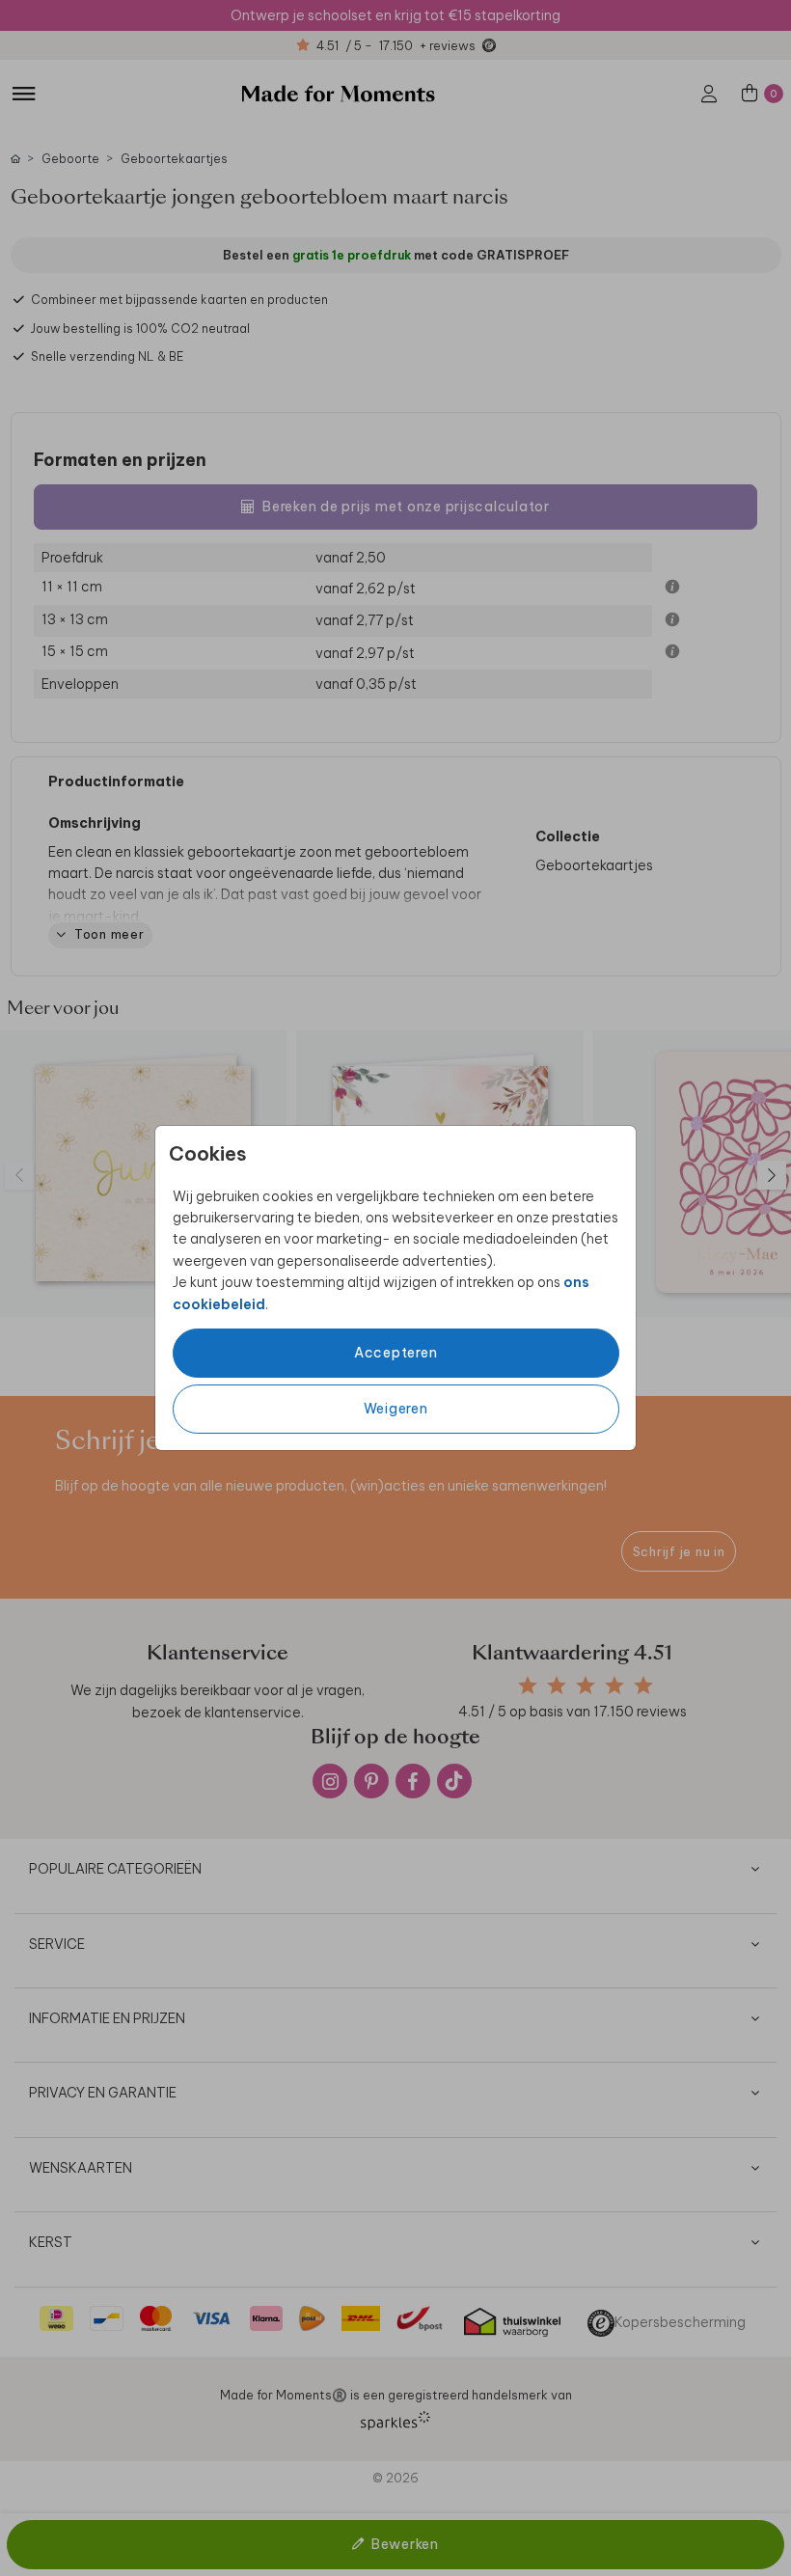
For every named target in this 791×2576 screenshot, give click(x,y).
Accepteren (396, 1353)
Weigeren (396, 1409)
